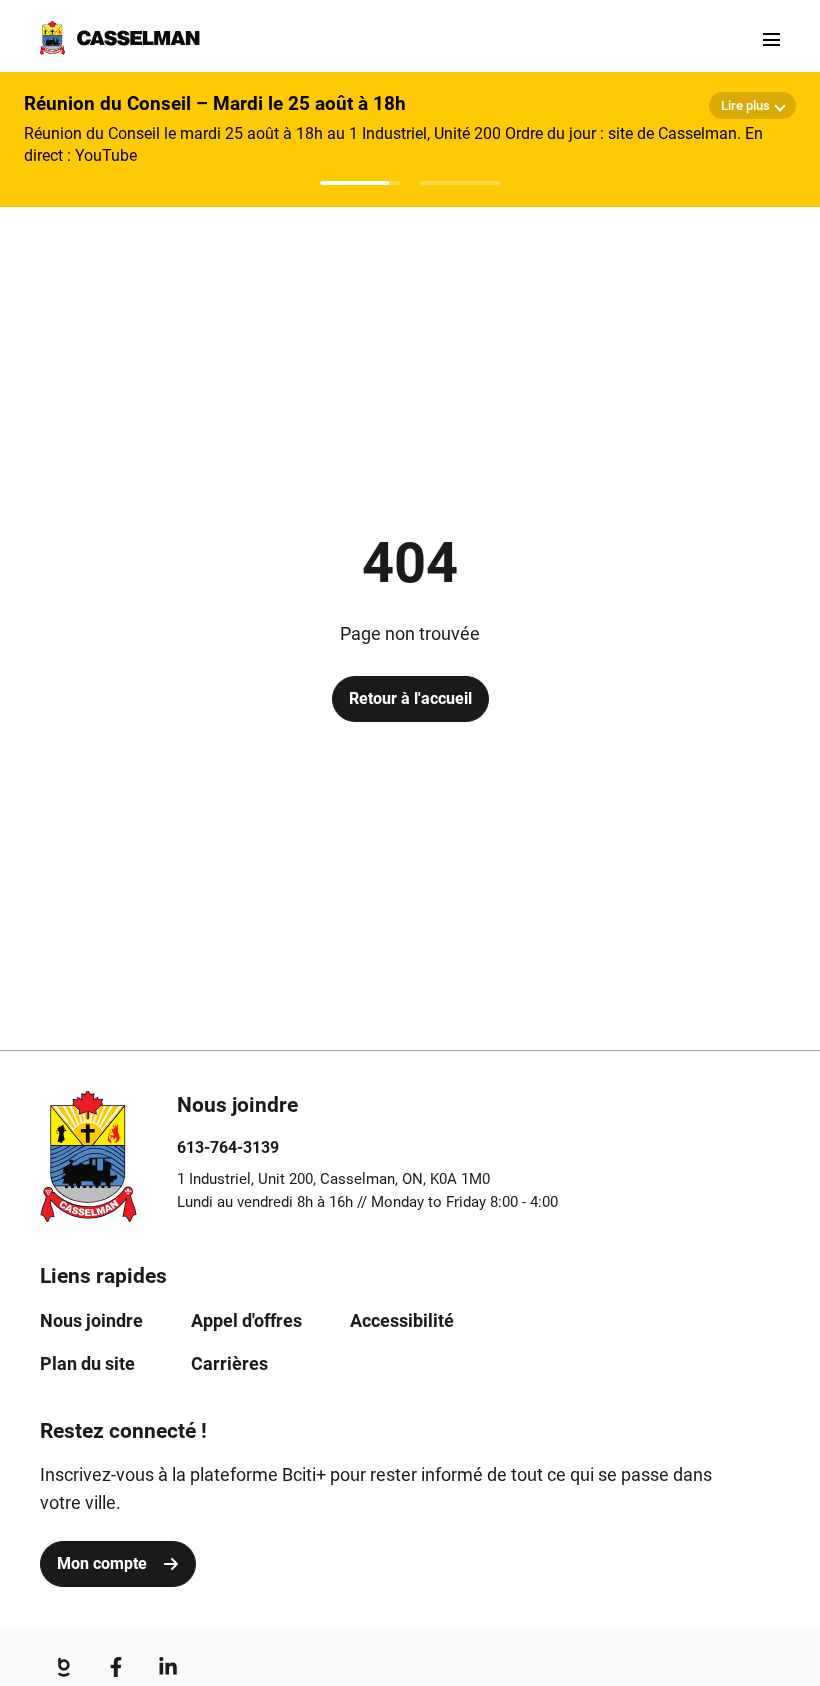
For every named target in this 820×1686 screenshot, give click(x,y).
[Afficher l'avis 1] (360, 183)
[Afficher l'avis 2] (460, 183)
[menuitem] (91, 1320)
